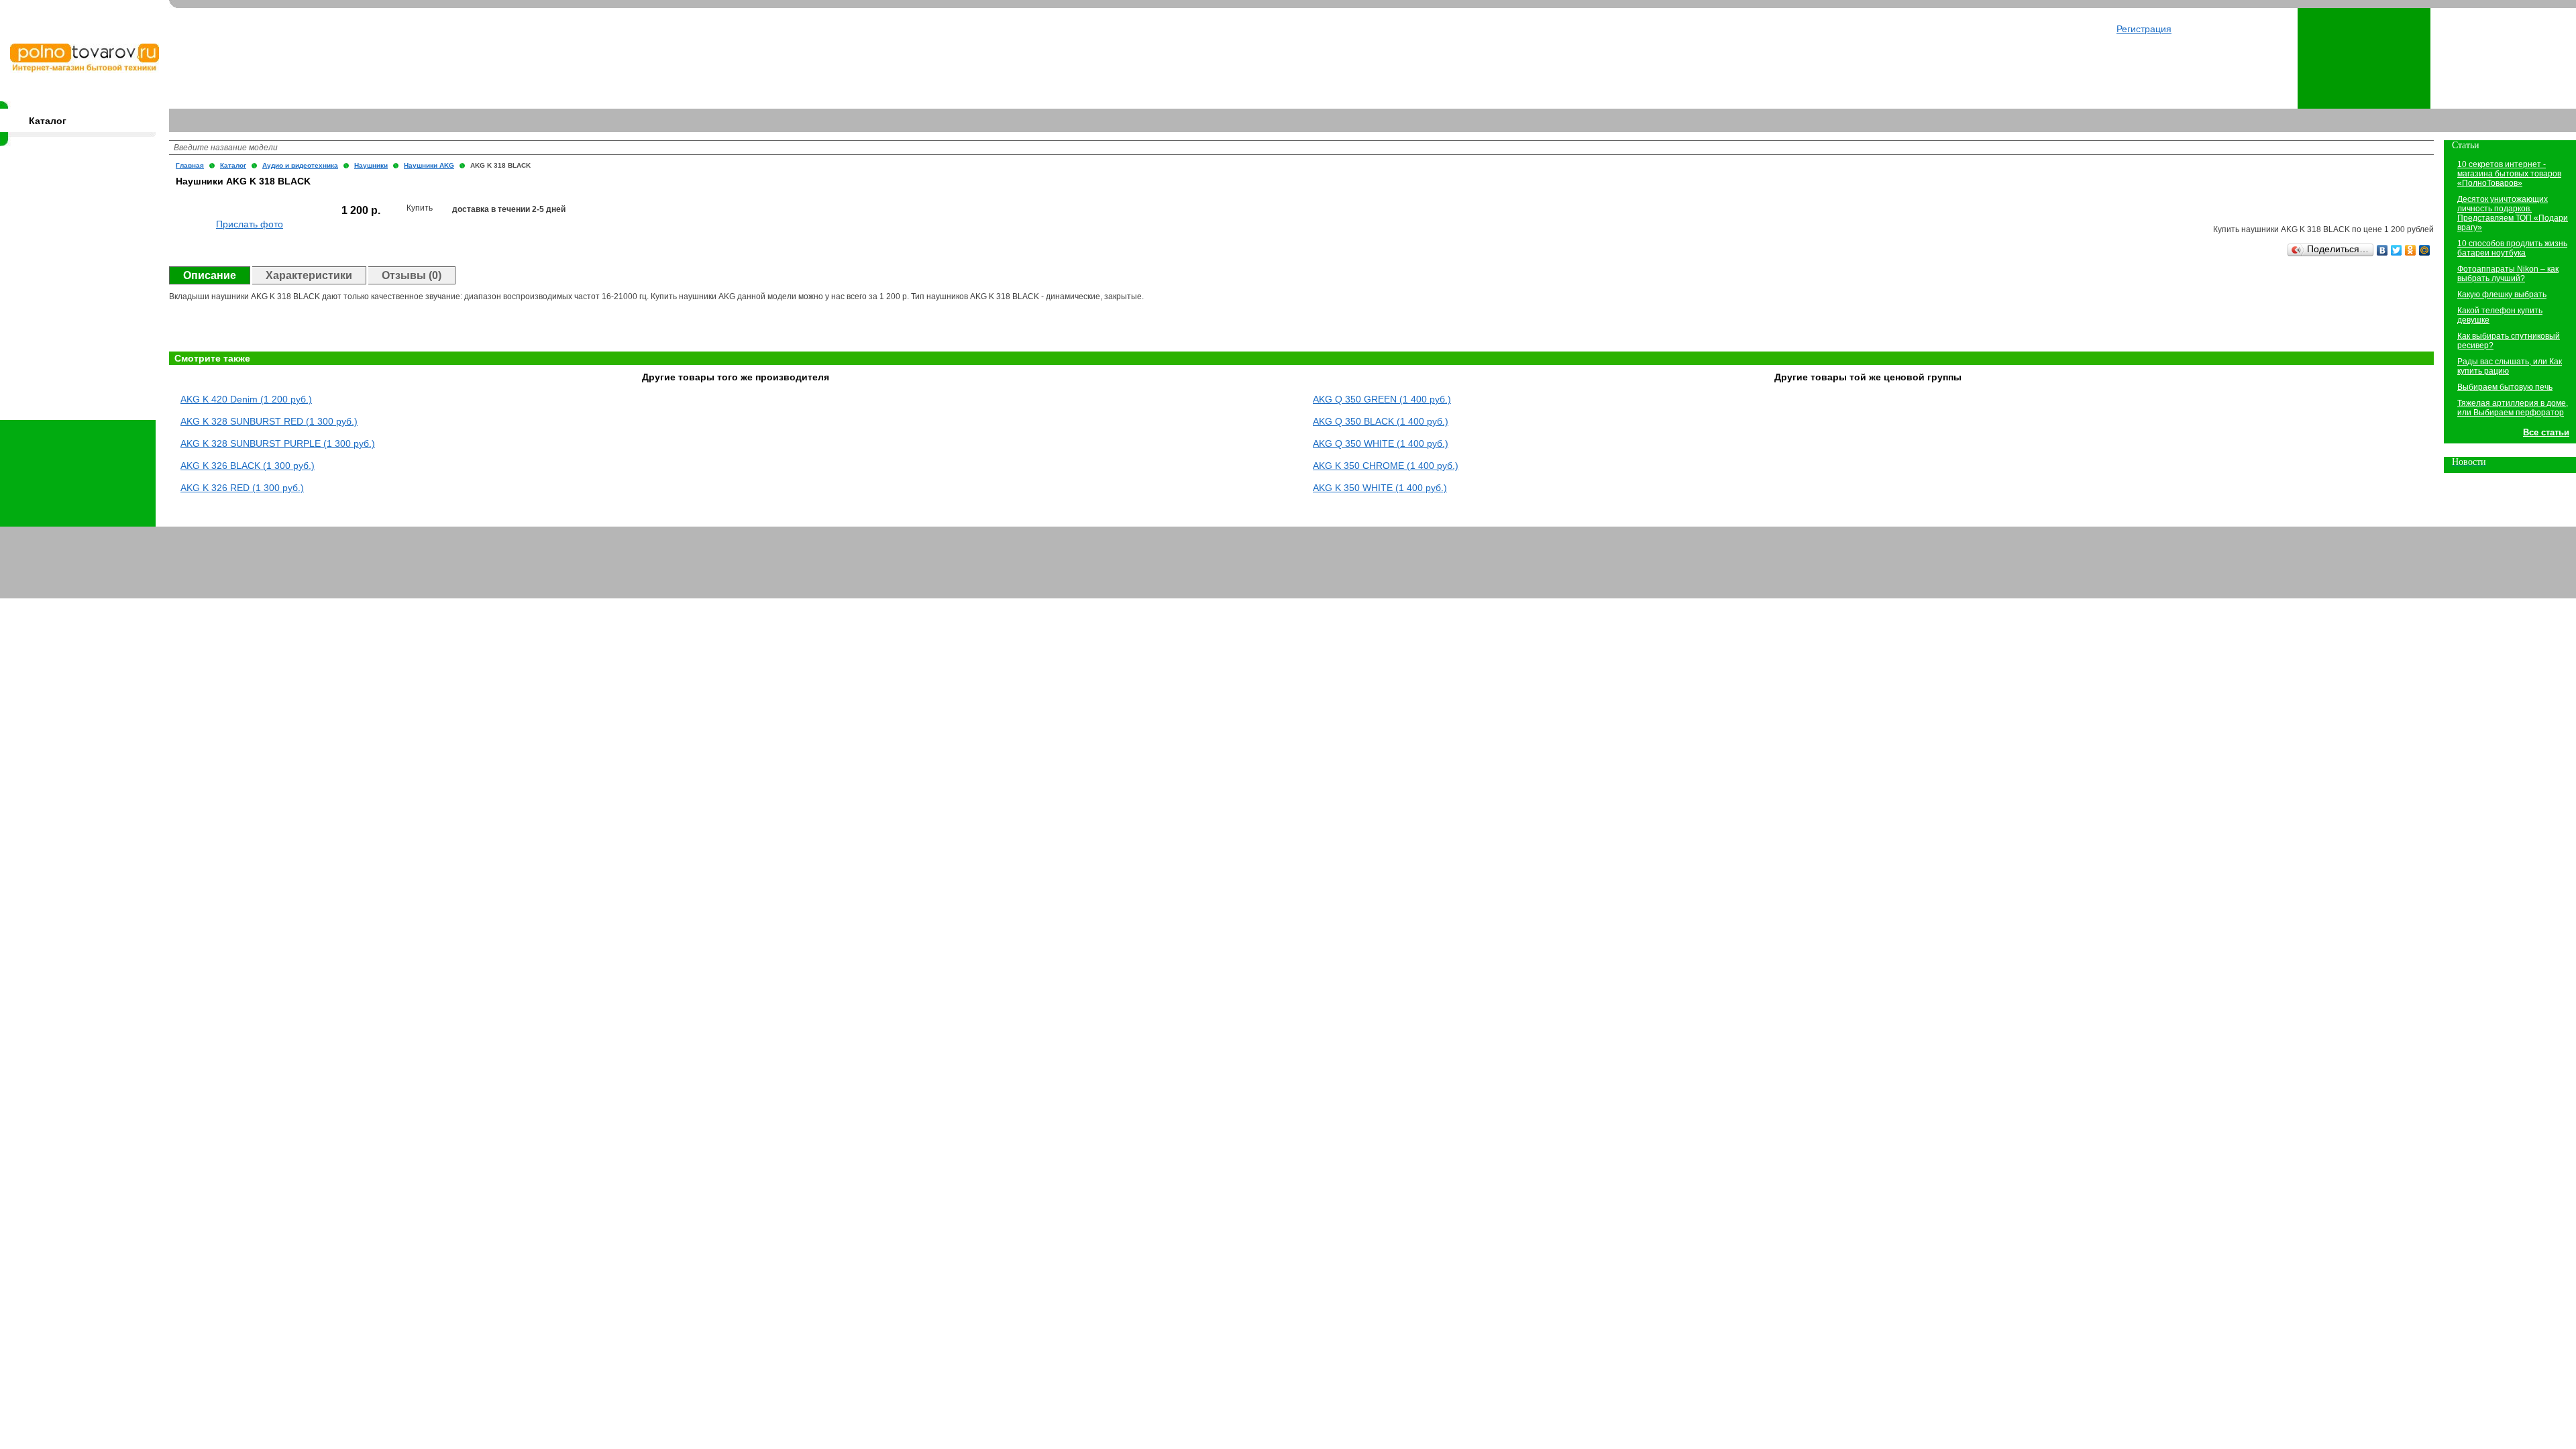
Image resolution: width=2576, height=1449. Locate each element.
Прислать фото (250, 224)
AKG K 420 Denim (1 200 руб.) (246, 399)
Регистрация (2144, 29)
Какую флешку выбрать (2502, 294)
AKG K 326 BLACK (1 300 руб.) (248, 466)
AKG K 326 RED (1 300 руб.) (242, 488)
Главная (190, 165)
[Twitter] (2397, 250)
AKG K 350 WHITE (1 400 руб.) (1380, 488)
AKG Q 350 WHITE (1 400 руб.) (1381, 443)
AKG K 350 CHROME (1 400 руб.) (1386, 466)
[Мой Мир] (2425, 250)
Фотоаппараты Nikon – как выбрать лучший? (2508, 274)
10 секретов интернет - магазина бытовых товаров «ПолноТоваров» (2509, 174)
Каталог (48, 121)
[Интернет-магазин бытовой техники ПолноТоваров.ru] (85, 70)
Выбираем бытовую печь (2505, 387)
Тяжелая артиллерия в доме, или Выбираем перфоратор (2513, 408)
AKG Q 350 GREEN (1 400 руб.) (1382, 399)
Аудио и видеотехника (300, 165)
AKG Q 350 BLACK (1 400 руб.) (1381, 421)
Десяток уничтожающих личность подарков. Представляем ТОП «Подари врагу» (2513, 213)
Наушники (371, 165)
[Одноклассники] (2411, 250)
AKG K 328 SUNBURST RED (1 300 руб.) (269, 421)
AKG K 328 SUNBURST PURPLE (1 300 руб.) (278, 443)
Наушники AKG (429, 165)
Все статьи (2546, 432)
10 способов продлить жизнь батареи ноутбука (2512, 248)
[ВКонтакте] (2382, 250)
